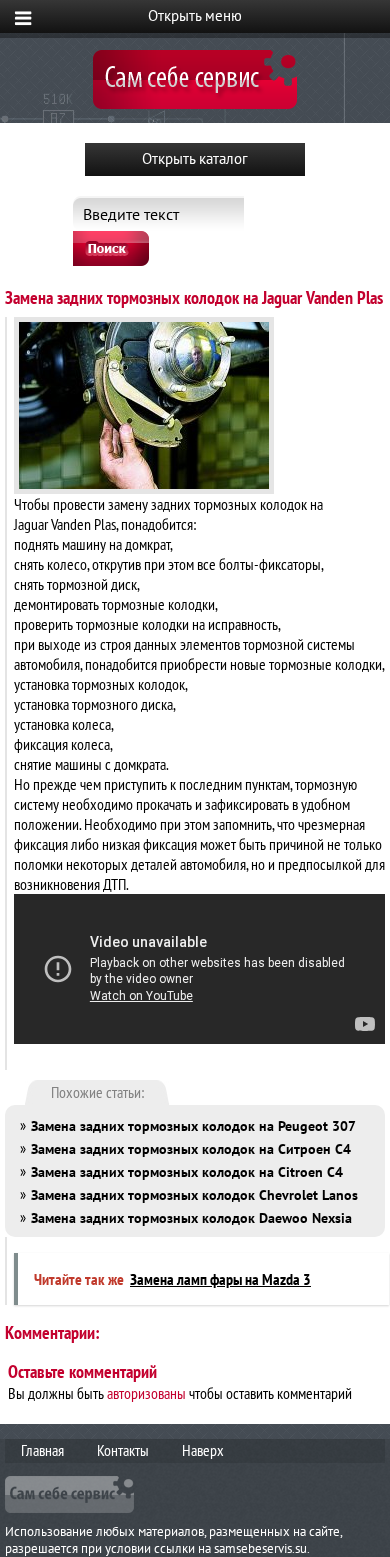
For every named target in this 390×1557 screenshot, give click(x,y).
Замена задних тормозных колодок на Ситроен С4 (191, 1149)
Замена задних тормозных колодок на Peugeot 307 (193, 1126)
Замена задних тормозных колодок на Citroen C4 (187, 1172)
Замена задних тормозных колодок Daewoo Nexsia (191, 1218)
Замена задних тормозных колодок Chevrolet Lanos (194, 1195)
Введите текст (131, 214)
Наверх (203, 1450)
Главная (42, 1450)
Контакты (123, 1450)
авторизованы (146, 1393)
